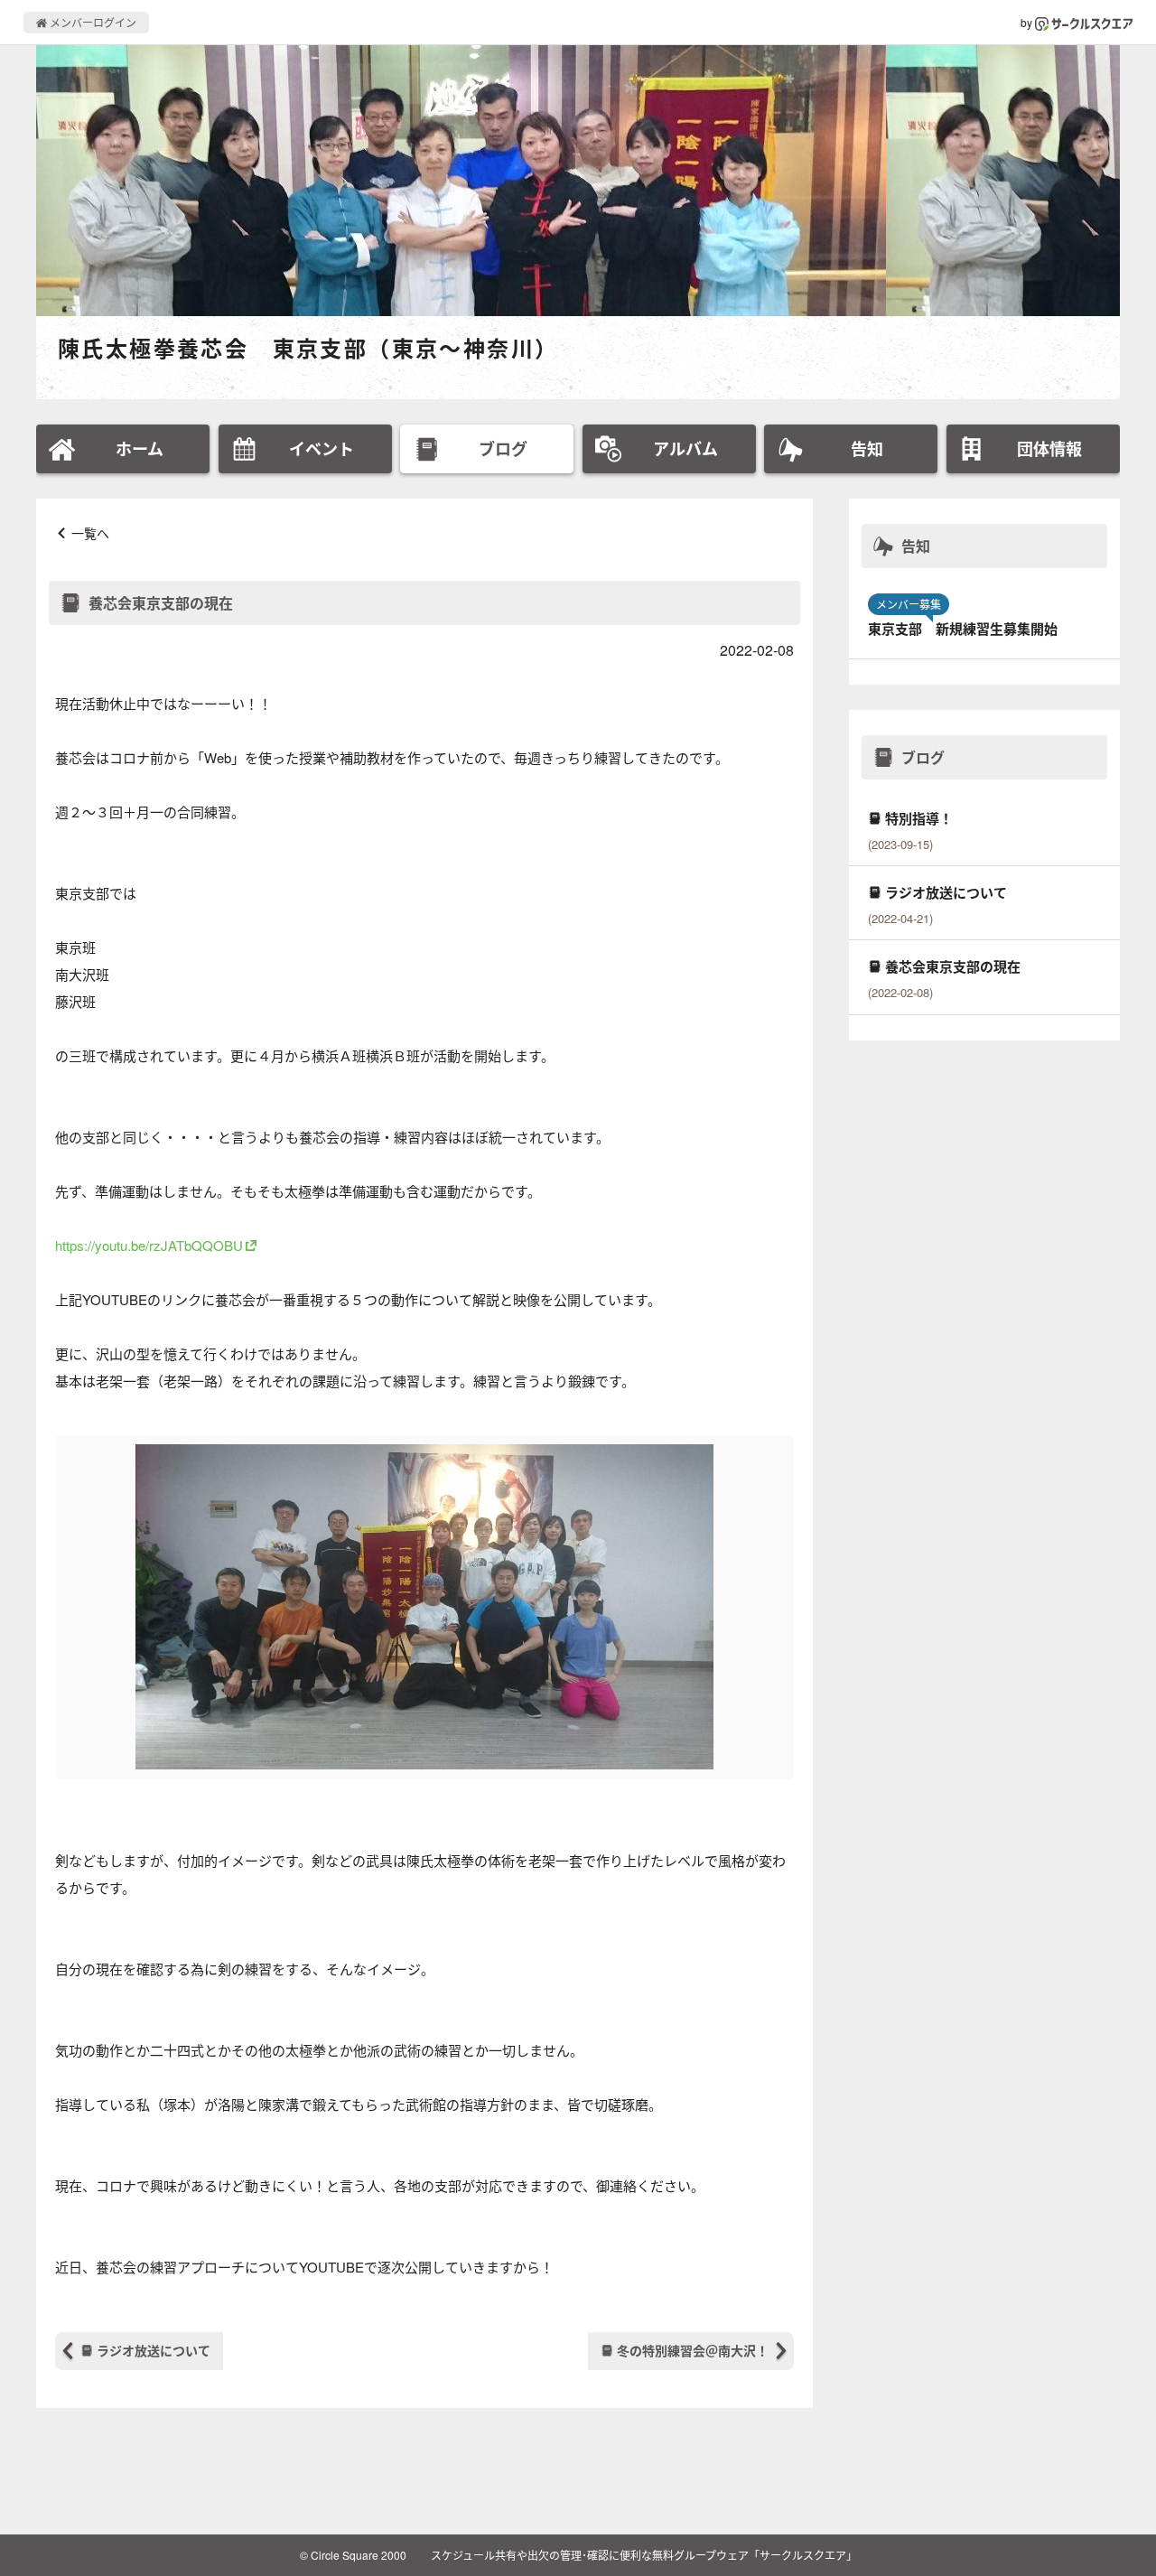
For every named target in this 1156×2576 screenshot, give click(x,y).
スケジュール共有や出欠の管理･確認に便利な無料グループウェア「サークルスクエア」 (644, 2555)
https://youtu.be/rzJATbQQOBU (149, 1245)
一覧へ (90, 533)
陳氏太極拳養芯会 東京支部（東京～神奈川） (308, 348)
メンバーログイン (92, 22)
